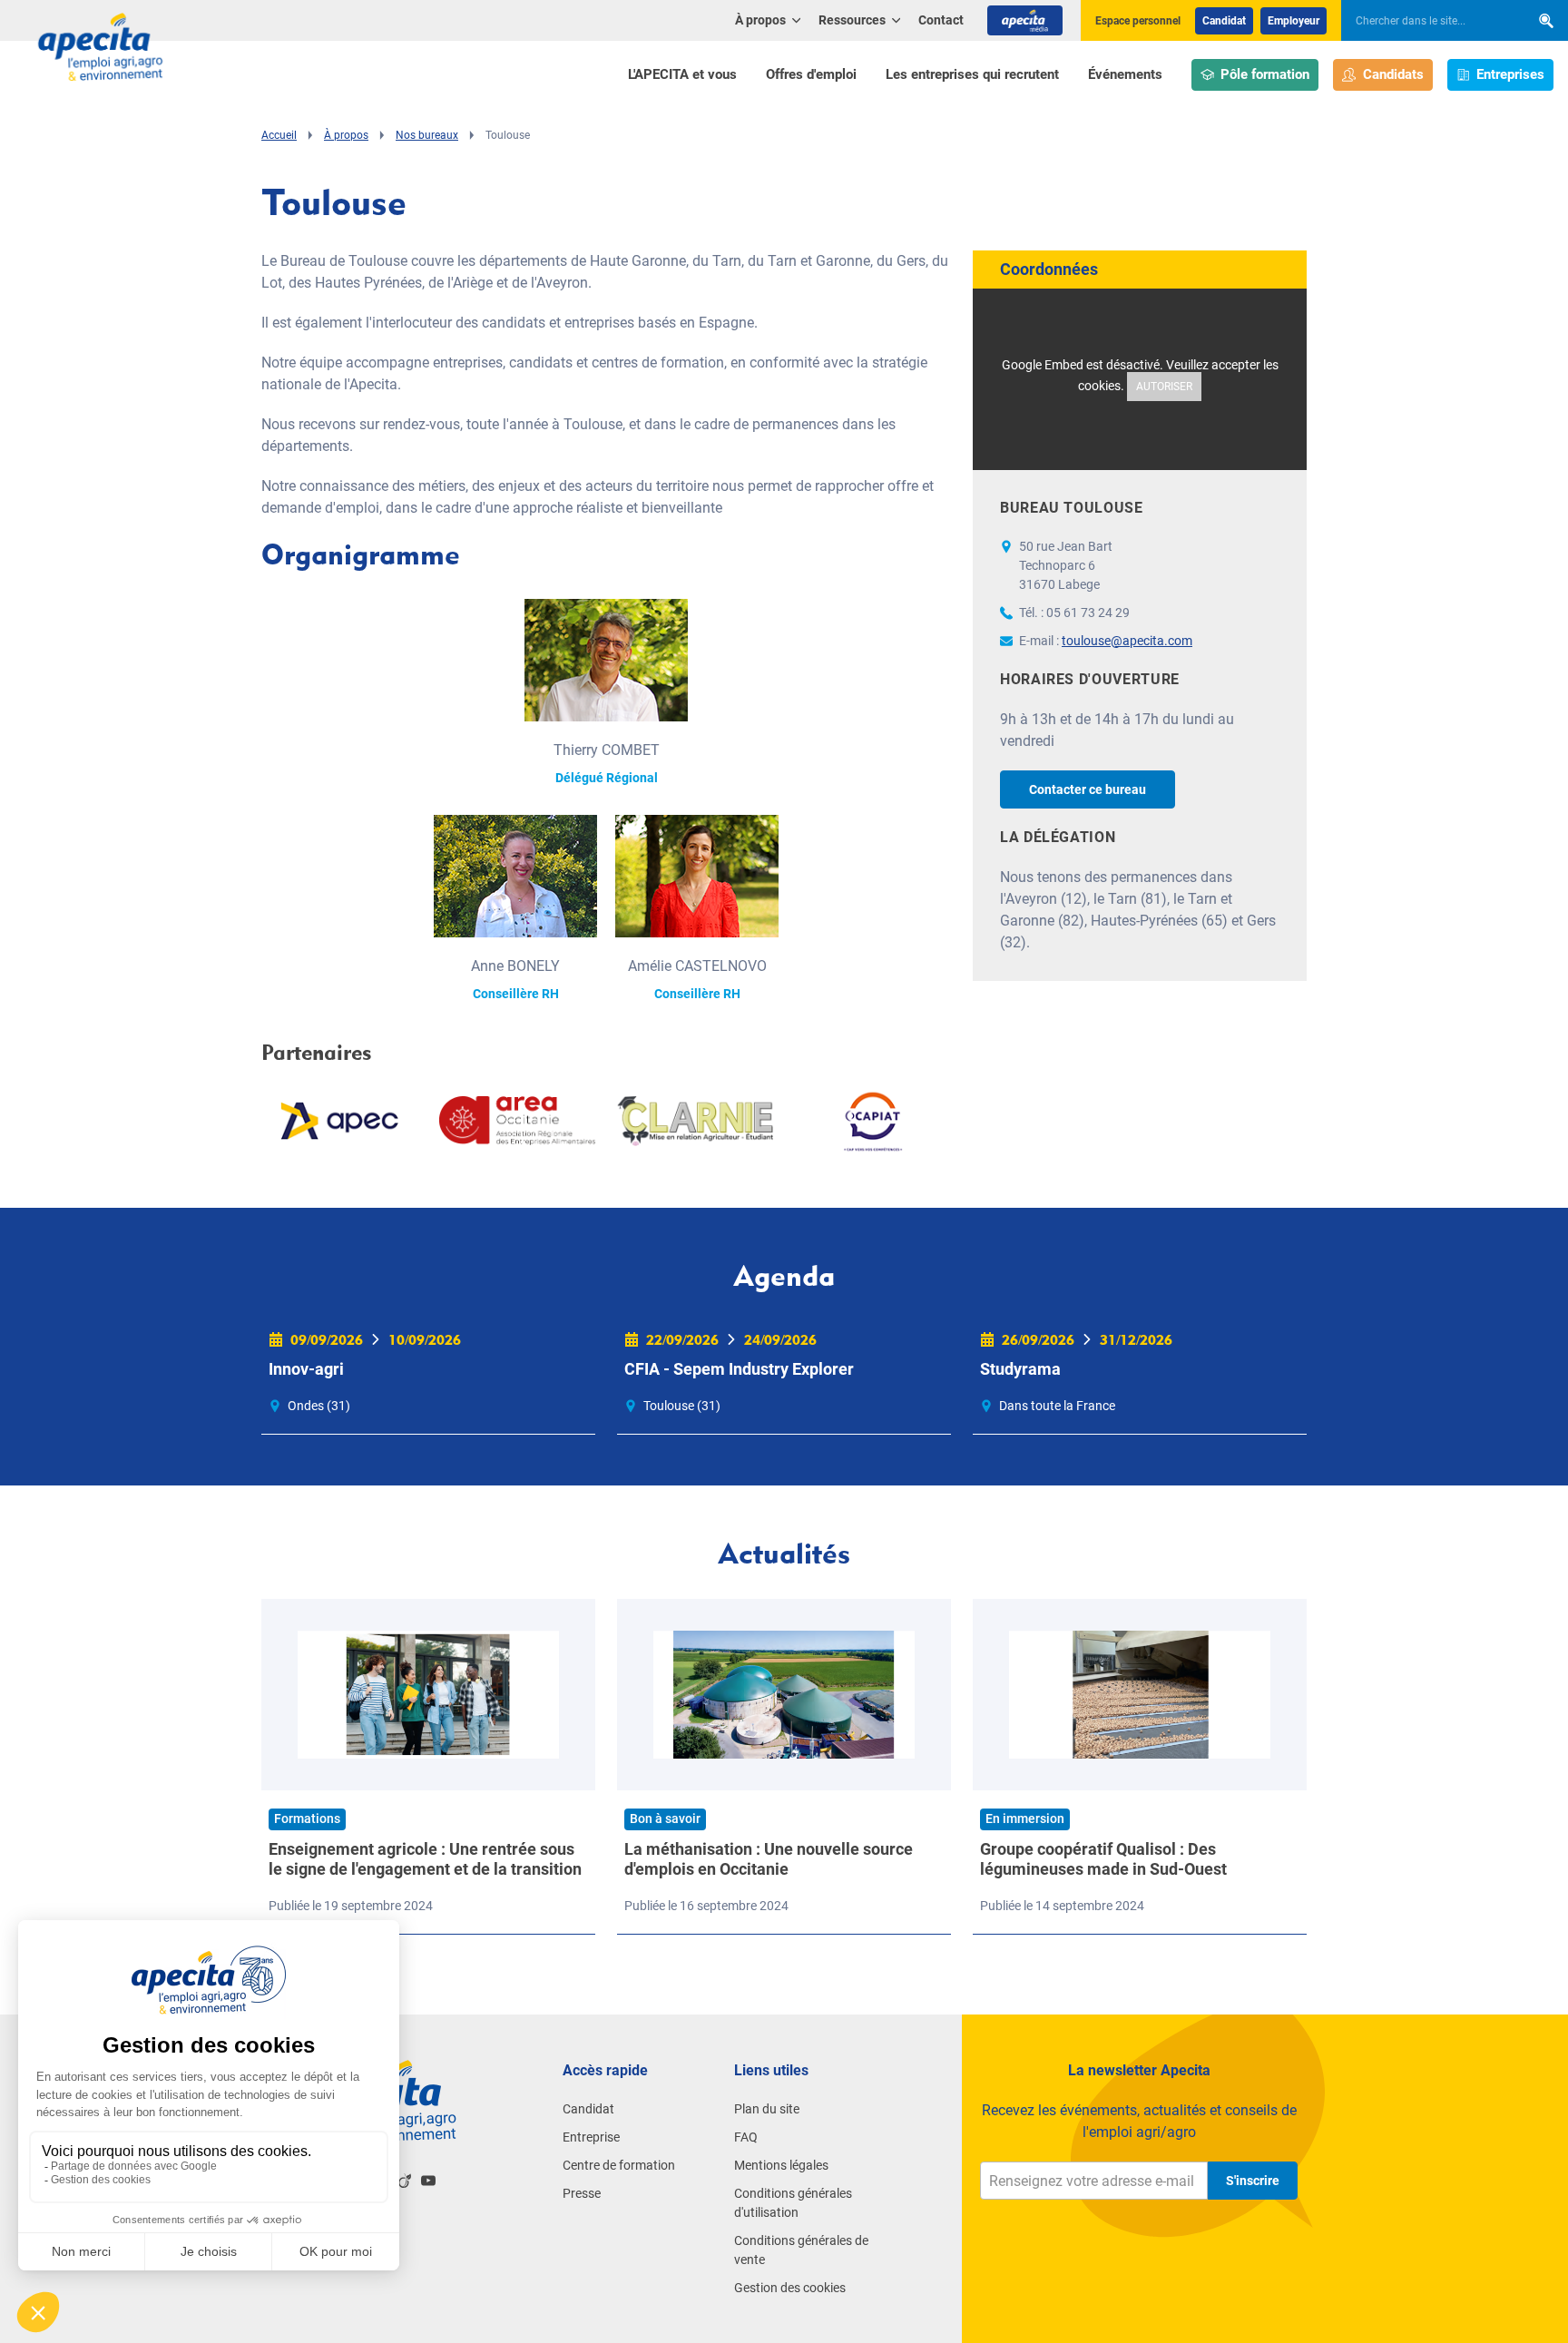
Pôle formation (1265, 74)
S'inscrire (1253, 2181)
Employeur (1294, 21)
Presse (582, 2193)
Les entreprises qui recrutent (972, 74)
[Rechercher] (1546, 20)
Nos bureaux (427, 135)
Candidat (1224, 21)
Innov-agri (306, 1369)
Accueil (279, 135)
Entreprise (591, 2137)
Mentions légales (781, 2165)
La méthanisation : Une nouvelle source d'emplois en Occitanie (769, 1859)
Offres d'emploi (811, 74)
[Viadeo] (405, 2180)
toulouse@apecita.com (1127, 641)
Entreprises (1510, 74)
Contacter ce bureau (1088, 789)
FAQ (746, 2137)
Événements (1125, 74)
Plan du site (767, 2109)
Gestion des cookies (790, 2288)
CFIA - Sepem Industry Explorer (739, 1369)
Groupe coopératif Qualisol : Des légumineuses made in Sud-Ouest (1103, 1859)
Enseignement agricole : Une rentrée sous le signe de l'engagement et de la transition (425, 1859)
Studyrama (1020, 1369)
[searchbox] (1426, 21)
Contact (941, 20)
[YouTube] (428, 2180)
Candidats (1393, 74)
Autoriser (1164, 387)
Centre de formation (619, 2165)
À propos (346, 135)
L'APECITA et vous (682, 74)
